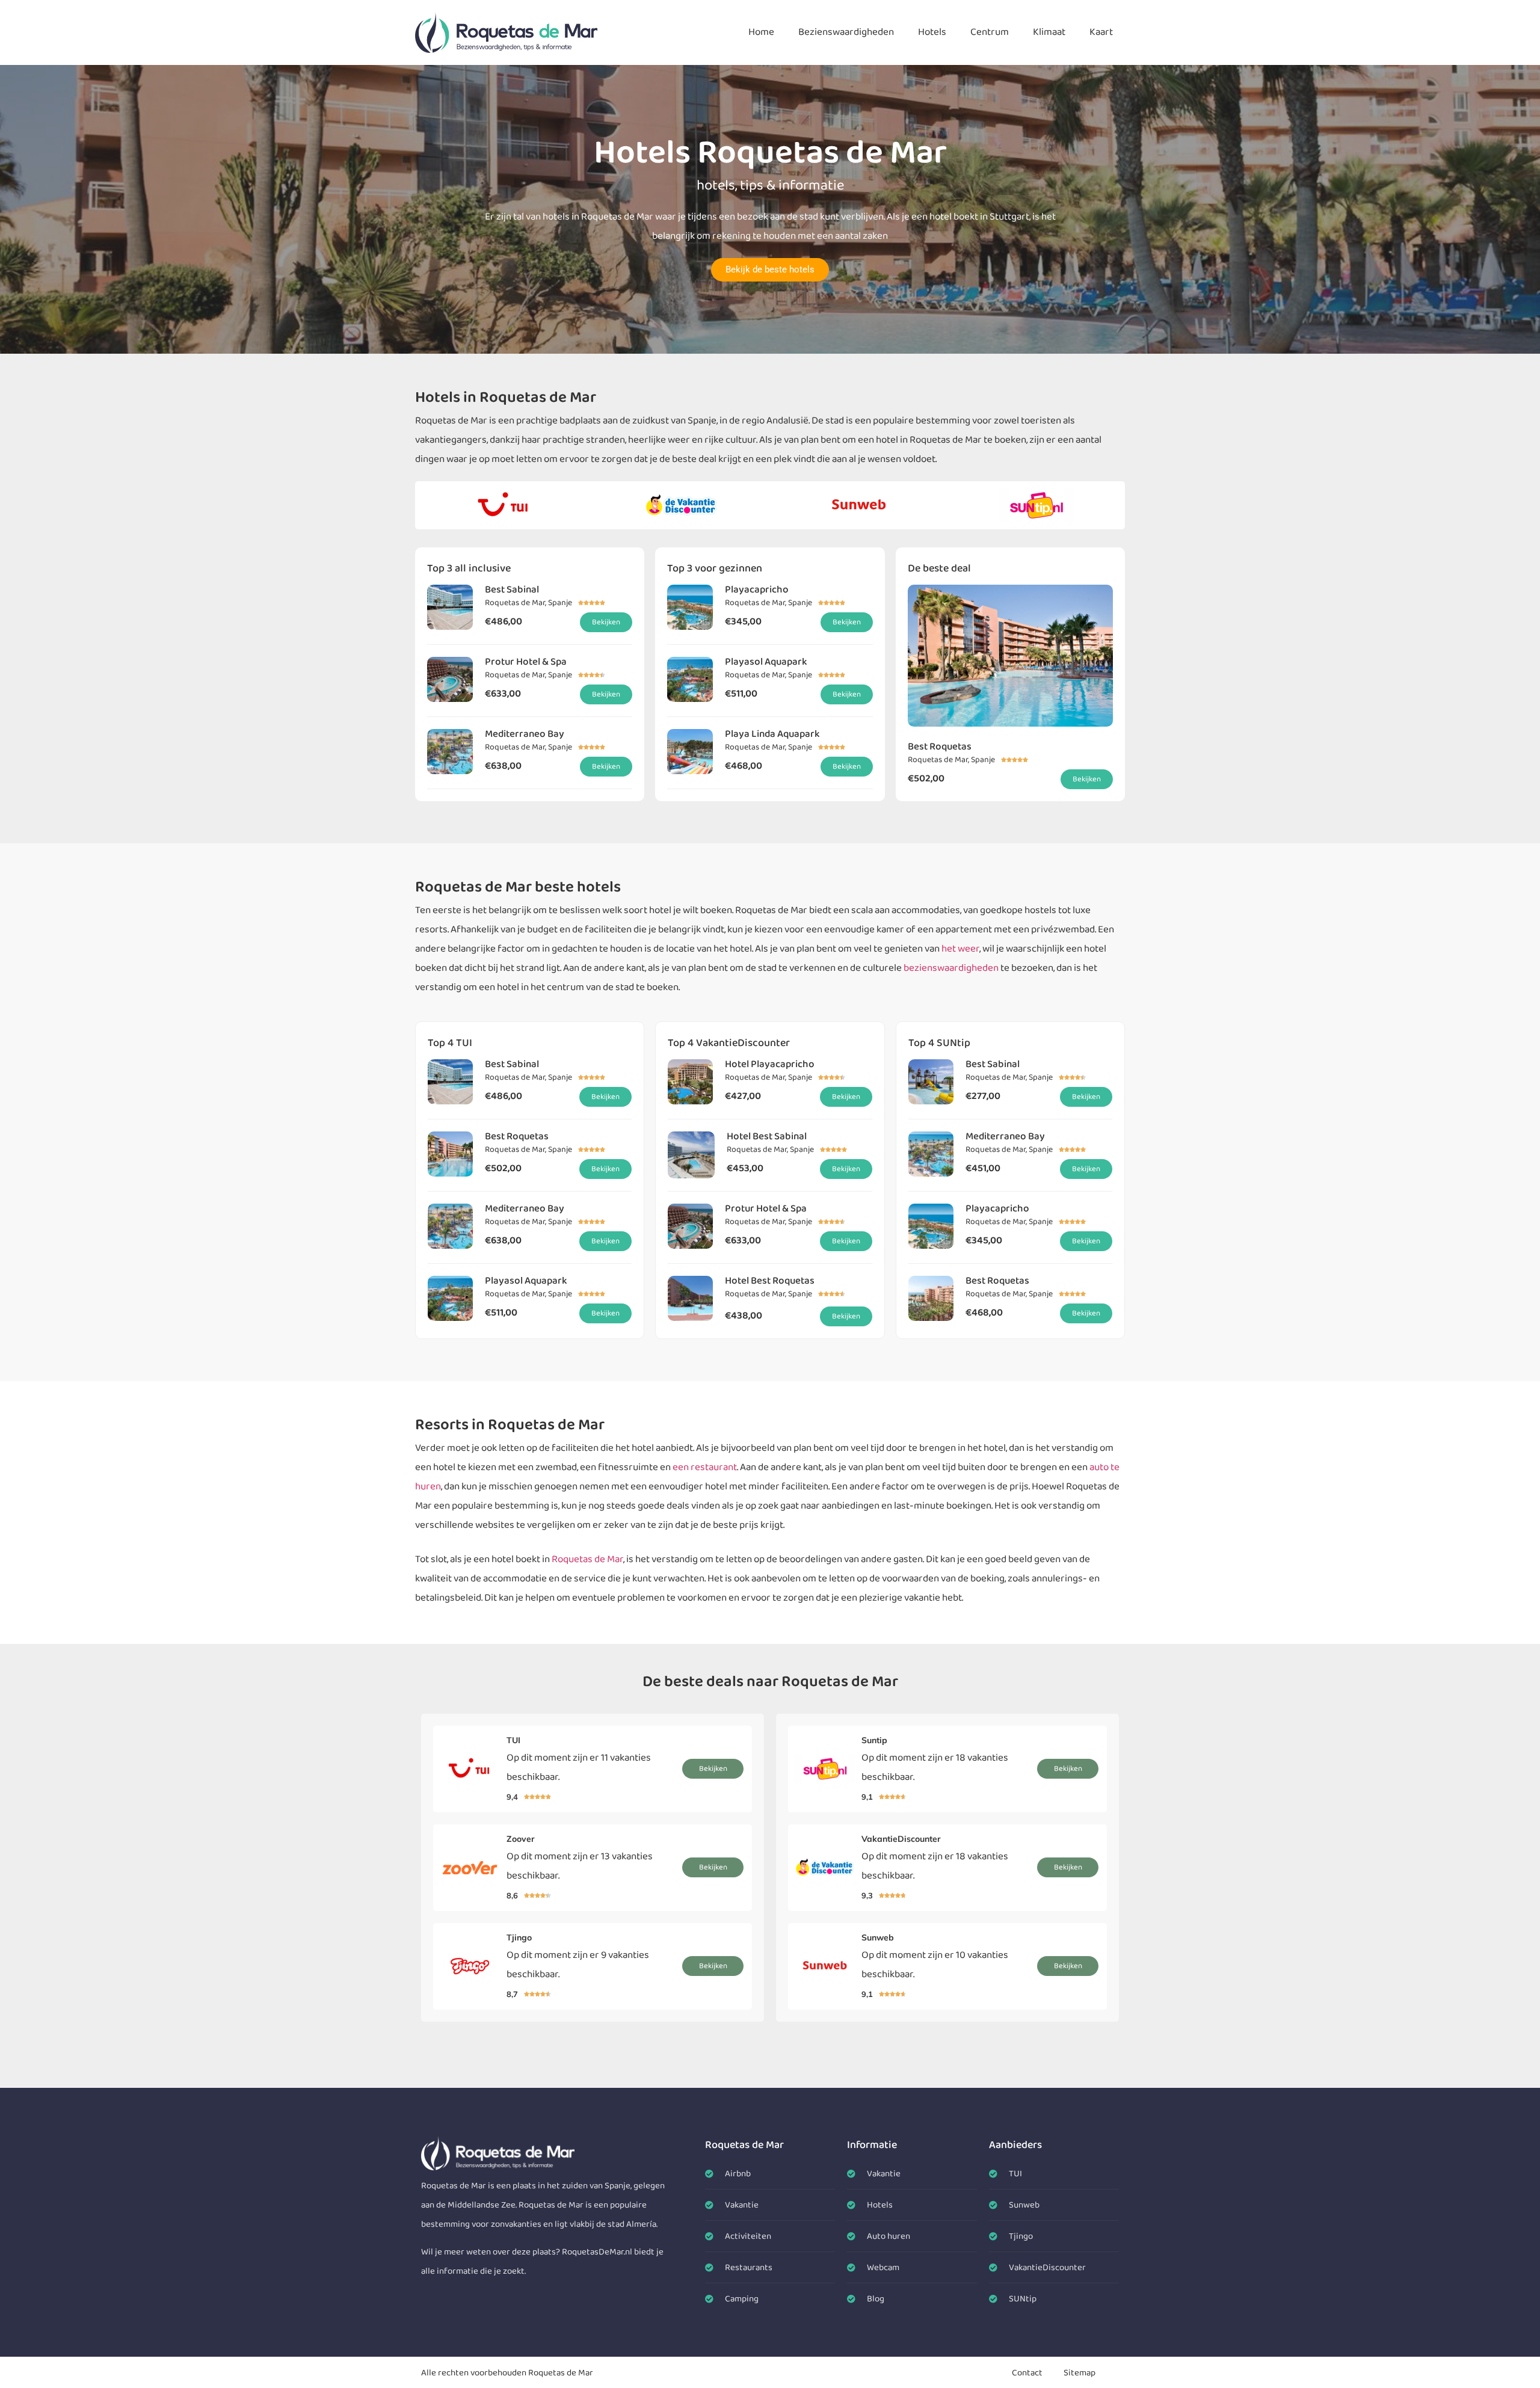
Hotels (932, 32)
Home (761, 32)
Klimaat (1049, 32)
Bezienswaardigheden (846, 32)
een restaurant (705, 1467)
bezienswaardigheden (951, 968)
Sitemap (1080, 2373)
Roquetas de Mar (587, 1559)
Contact (1027, 2373)
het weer (960, 949)
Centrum (990, 32)
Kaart (1101, 32)
